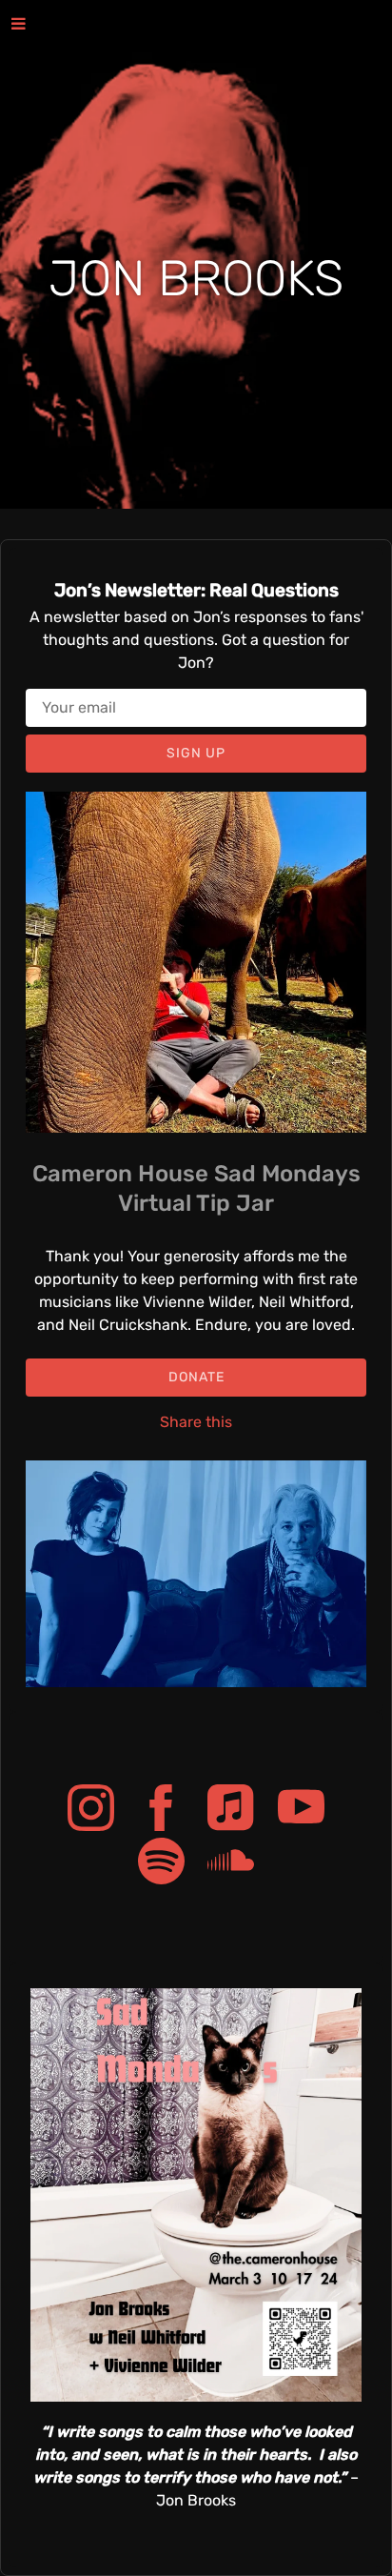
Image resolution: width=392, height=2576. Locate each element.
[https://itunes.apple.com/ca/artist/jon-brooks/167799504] (231, 1811)
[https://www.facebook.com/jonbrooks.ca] (161, 1811)
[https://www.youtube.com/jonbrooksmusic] (301, 1811)
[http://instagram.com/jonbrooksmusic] (91, 1811)
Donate (196, 1377)
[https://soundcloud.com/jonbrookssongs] (231, 1864)
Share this (196, 1422)
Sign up (196, 753)
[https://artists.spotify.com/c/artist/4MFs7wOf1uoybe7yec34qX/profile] (161, 1864)
